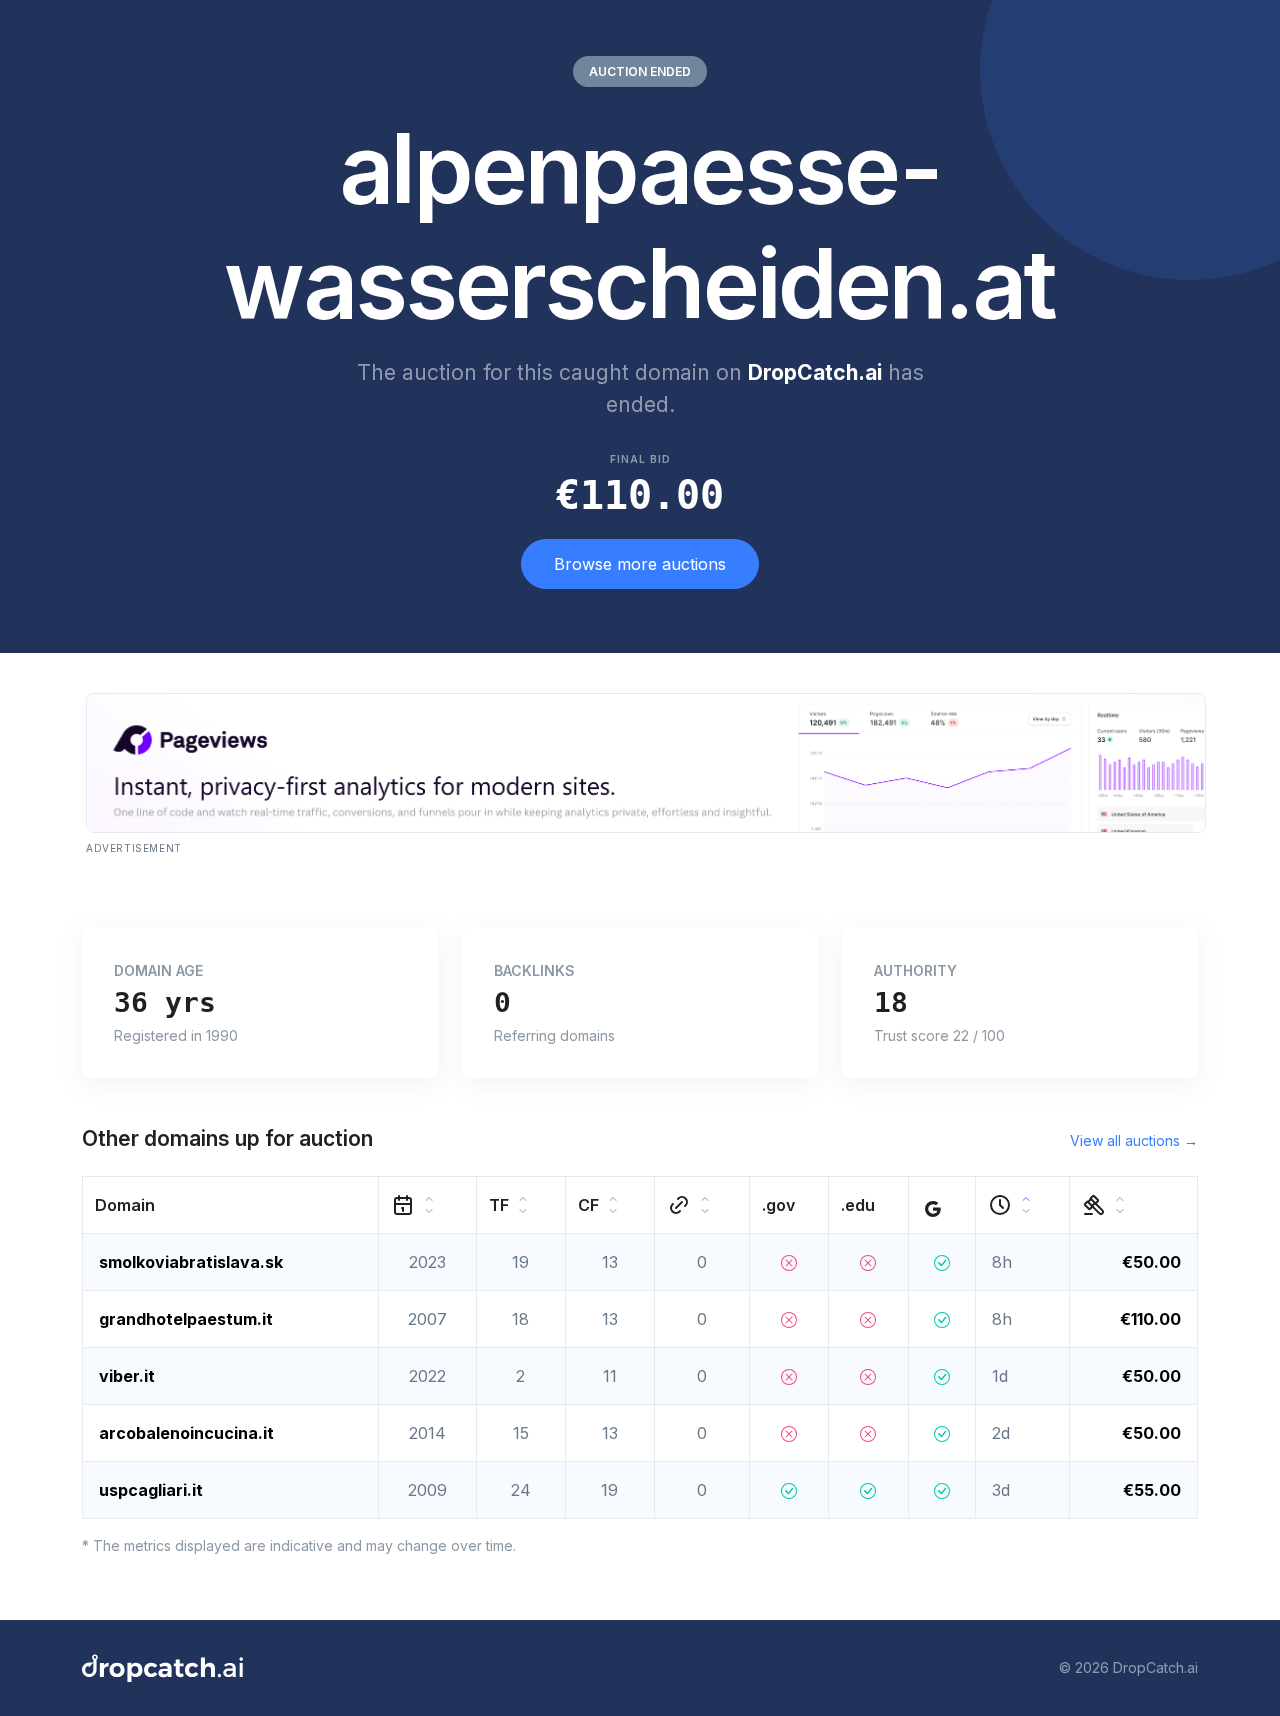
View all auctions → (1134, 1140)
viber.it (127, 1376)
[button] (231, 1204)
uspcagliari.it (151, 1490)
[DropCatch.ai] (162, 1668)
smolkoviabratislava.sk (191, 1262)
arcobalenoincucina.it (186, 1433)
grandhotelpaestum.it (186, 1319)
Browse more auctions (640, 564)
